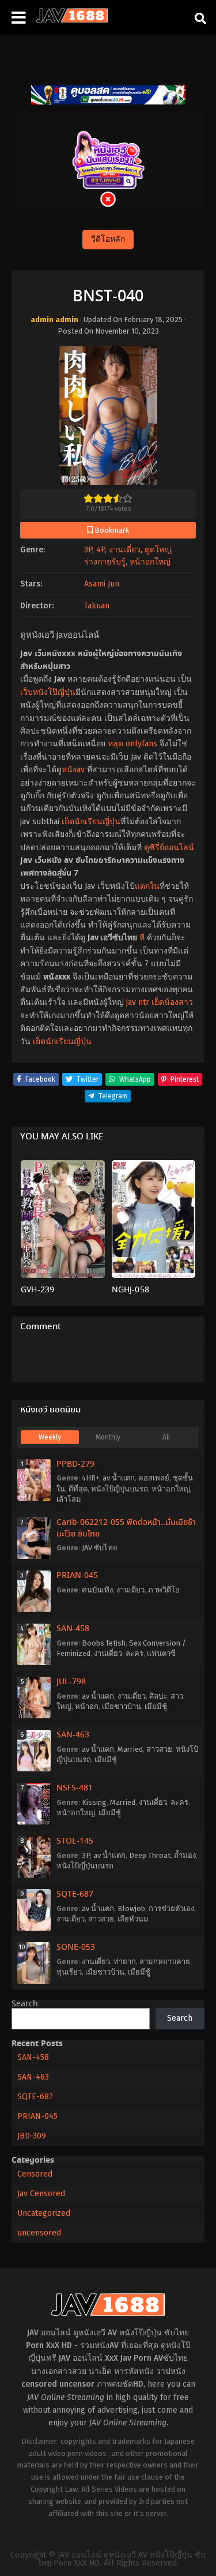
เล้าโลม (69, 1499)
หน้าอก (87, 1706)
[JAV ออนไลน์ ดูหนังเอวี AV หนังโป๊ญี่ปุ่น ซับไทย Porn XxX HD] (72, 20)
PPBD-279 (75, 1464)
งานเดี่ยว (125, 550)
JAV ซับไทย (100, 1548)
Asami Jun (102, 584)
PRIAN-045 (77, 1576)
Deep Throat (150, 1855)
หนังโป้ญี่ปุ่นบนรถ (120, 1489)
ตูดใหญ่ (158, 550)
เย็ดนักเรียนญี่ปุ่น (91, 822)
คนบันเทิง (97, 1590)
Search (25, 2004)
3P (88, 550)
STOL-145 (75, 1841)
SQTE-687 (75, 1894)
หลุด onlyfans (132, 744)
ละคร (134, 1653)
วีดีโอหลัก (108, 239)
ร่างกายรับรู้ (105, 562)
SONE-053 (76, 1947)
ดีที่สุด (78, 1489)
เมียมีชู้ (156, 1706)
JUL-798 (71, 1682)
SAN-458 (73, 1629)
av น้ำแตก (119, 1478)
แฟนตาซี (161, 1653)
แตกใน (147, 886)
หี (142, 938)
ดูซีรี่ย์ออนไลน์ (169, 848)
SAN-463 (73, 1735)
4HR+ (90, 1478)
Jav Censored (41, 2194)
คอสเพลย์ (154, 1478)
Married (130, 1749)
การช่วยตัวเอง (171, 1908)
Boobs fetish (104, 1643)
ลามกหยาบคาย (165, 1962)
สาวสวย (159, 1749)
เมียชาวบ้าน (122, 1706)
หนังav (73, 770)
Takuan (97, 606)
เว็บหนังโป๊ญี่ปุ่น (48, 692)
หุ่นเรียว (69, 1972)
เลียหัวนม (133, 1919)
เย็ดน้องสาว (172, 1002)
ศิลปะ (158, 1696)
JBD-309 (32, 2136)
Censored (35, 2174)
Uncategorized (44, 2213)
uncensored (39, 2233)
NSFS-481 (75, 1788)
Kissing (94, 1802)
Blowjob (131, 1908)
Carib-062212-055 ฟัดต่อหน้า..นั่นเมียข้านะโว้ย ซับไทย (126, 1528)
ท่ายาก (125, 1962)
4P (101, 550)
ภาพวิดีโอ (164, 1590)
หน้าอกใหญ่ (150, 562)
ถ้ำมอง (185, 1855)
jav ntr (138, 1002)
